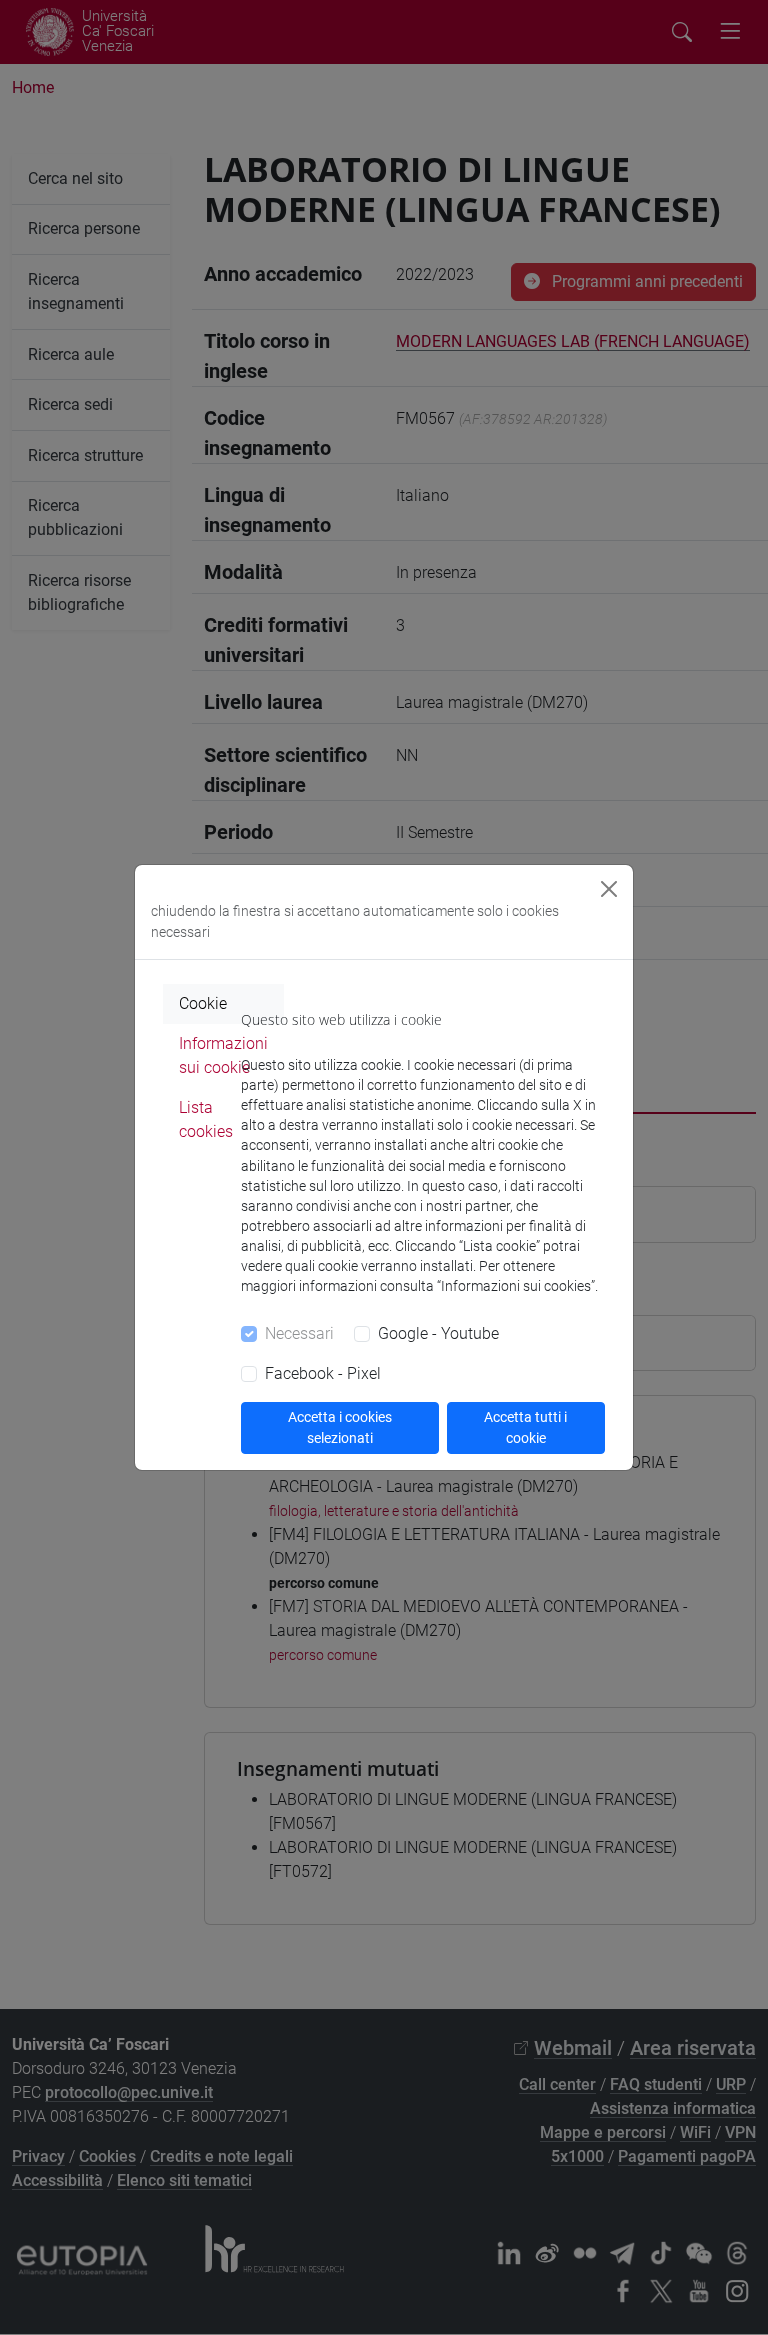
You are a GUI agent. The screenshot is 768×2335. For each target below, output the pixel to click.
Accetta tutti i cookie (525, 1427)
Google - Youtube (438, 1333)
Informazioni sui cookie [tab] (223, 1055)
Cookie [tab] (203, 1003)
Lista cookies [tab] (206, 1119)
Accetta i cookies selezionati (340, 1427)
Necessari (299, 1333)
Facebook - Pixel (323, 1373)
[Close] (609, 889)
